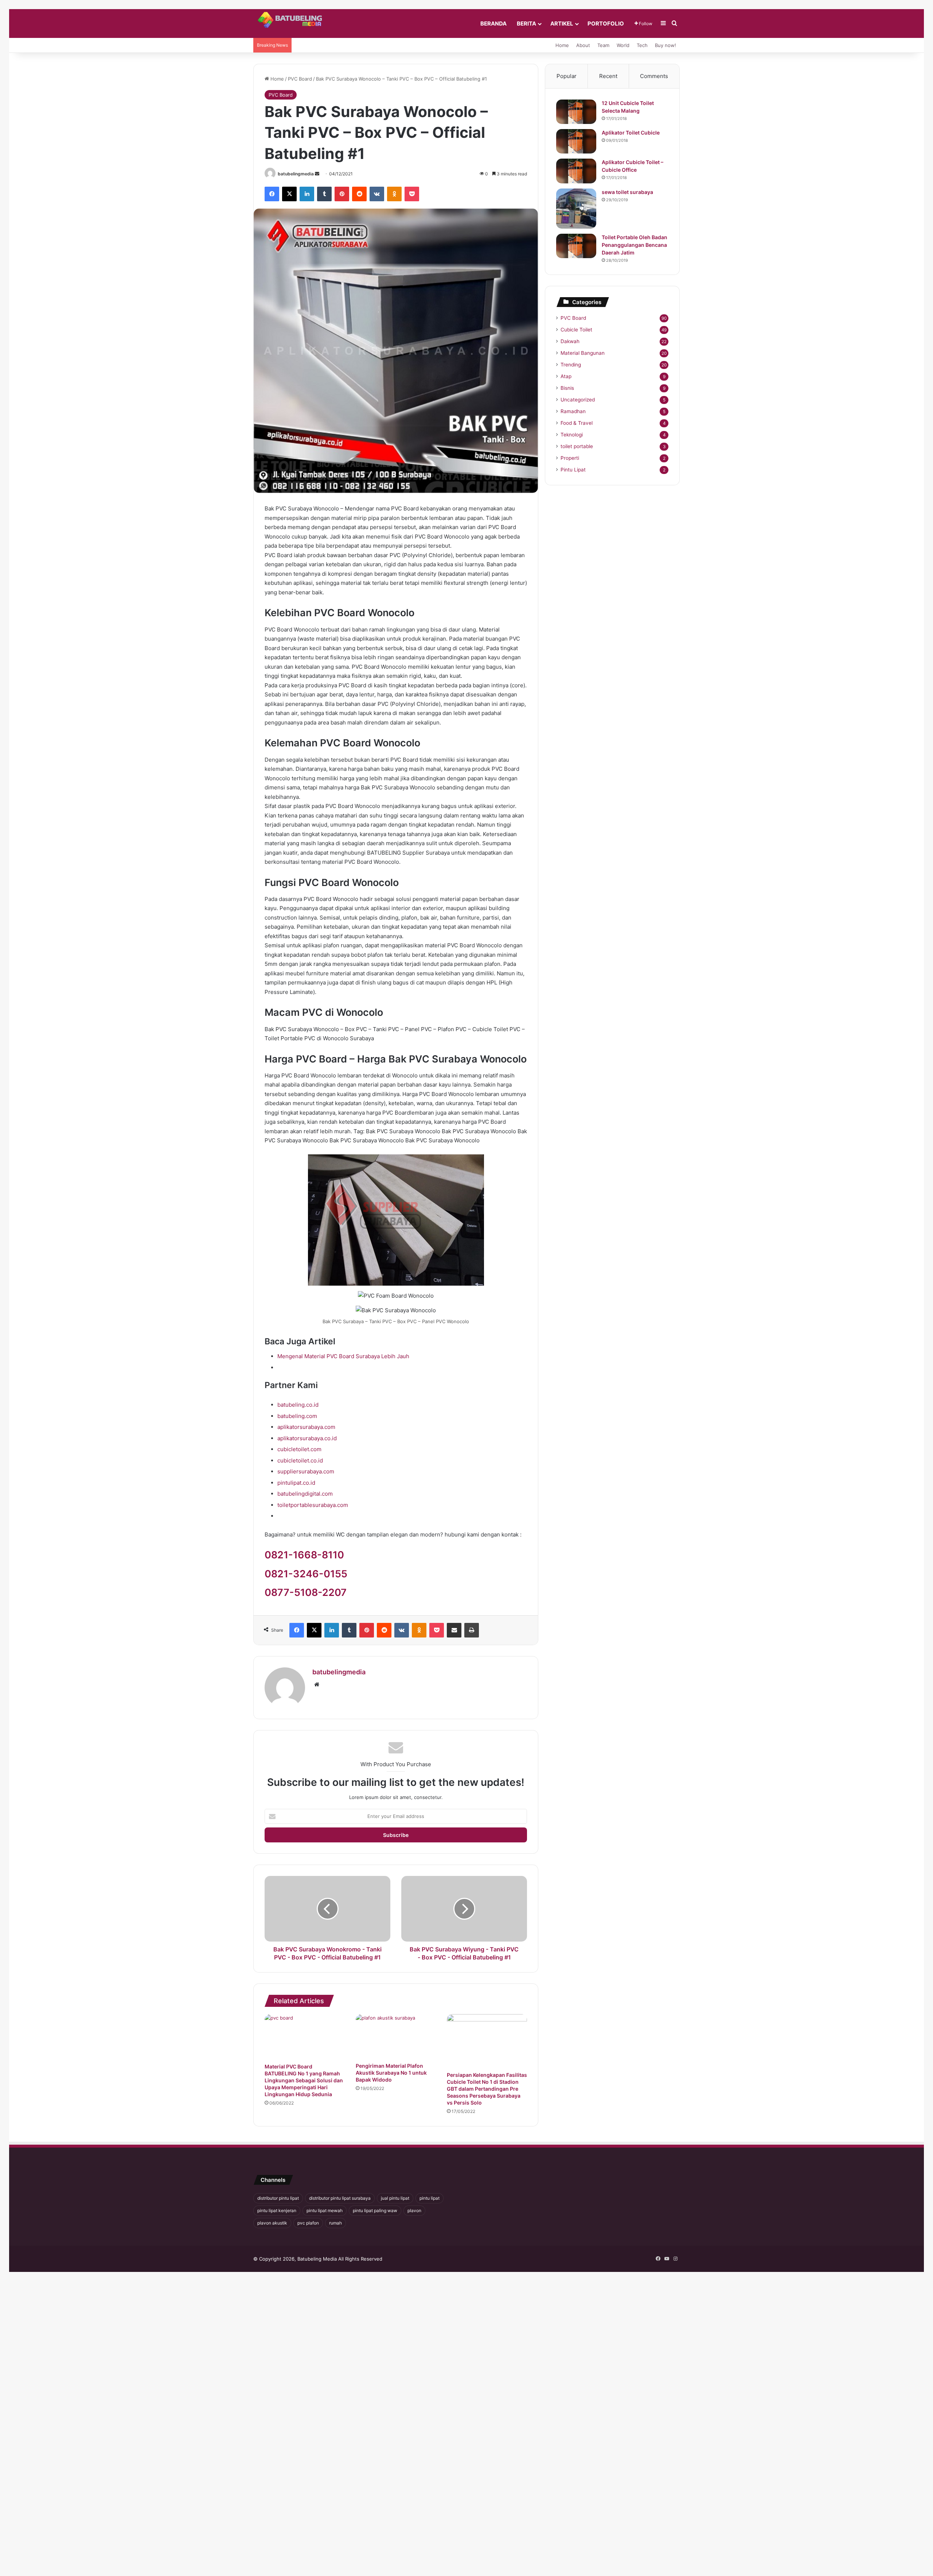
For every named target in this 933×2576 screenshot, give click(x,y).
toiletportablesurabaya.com (313, 1505)
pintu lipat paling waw (375, 2210)
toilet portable (577, 446)
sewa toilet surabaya (627, 192)
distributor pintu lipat (278, 2198)
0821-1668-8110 (304, 1555)
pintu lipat (430, 2198)
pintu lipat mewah (325, 2210)
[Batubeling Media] (293, 20)
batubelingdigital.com (305, 1494)
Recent (608, 76)
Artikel (562, 24)
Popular (567, 76)
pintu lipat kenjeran (277, 2210)
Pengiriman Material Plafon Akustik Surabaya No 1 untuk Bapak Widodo (391, 2073)
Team (603, 45)
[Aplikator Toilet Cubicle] (576, 141)
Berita (526, 24)
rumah (335, 2223)
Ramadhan (573, 411)
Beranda (493, 24)
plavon (414, 2210)
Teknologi (572, 435)
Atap (566, 376)
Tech (642, 45)
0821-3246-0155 (306, 1574)
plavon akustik (272, 2223)
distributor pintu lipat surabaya (340, 2198)
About (583, 45)
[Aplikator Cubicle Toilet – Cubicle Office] (576, 171)
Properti (570, 458)
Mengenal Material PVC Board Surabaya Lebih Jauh (343, 1356)
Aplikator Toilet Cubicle (631, 133)
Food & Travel (577, 423)
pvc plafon (308, 2223)
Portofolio (606, 24)
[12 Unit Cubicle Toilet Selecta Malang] (576, 112)
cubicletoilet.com (299, 1449)
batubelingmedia (296, 174)
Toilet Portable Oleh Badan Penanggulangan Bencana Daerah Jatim (635, 245)
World (623, 45)
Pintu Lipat (573, 470)
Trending (571, 365)
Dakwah (570, 341)
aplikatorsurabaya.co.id (307, 1438)
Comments (654, 76)
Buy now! (665, 45)
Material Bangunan (583, 353)
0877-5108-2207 (306, 1592)
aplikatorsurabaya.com (306, 1427)
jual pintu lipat (395, 2198)
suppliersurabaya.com (306, 1471)
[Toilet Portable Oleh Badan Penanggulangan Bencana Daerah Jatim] (576, 246)
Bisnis (567, 388)
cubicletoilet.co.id (300, 1460)
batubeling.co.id (298, 1405)
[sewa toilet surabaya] (576, 209)
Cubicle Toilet (576, 330)
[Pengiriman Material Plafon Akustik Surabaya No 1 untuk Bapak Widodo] (396, 2036)
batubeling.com (297, 1416)
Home (562, 45)
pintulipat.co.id (296, 1483)
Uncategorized (578, 400)
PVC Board (300, 79)
